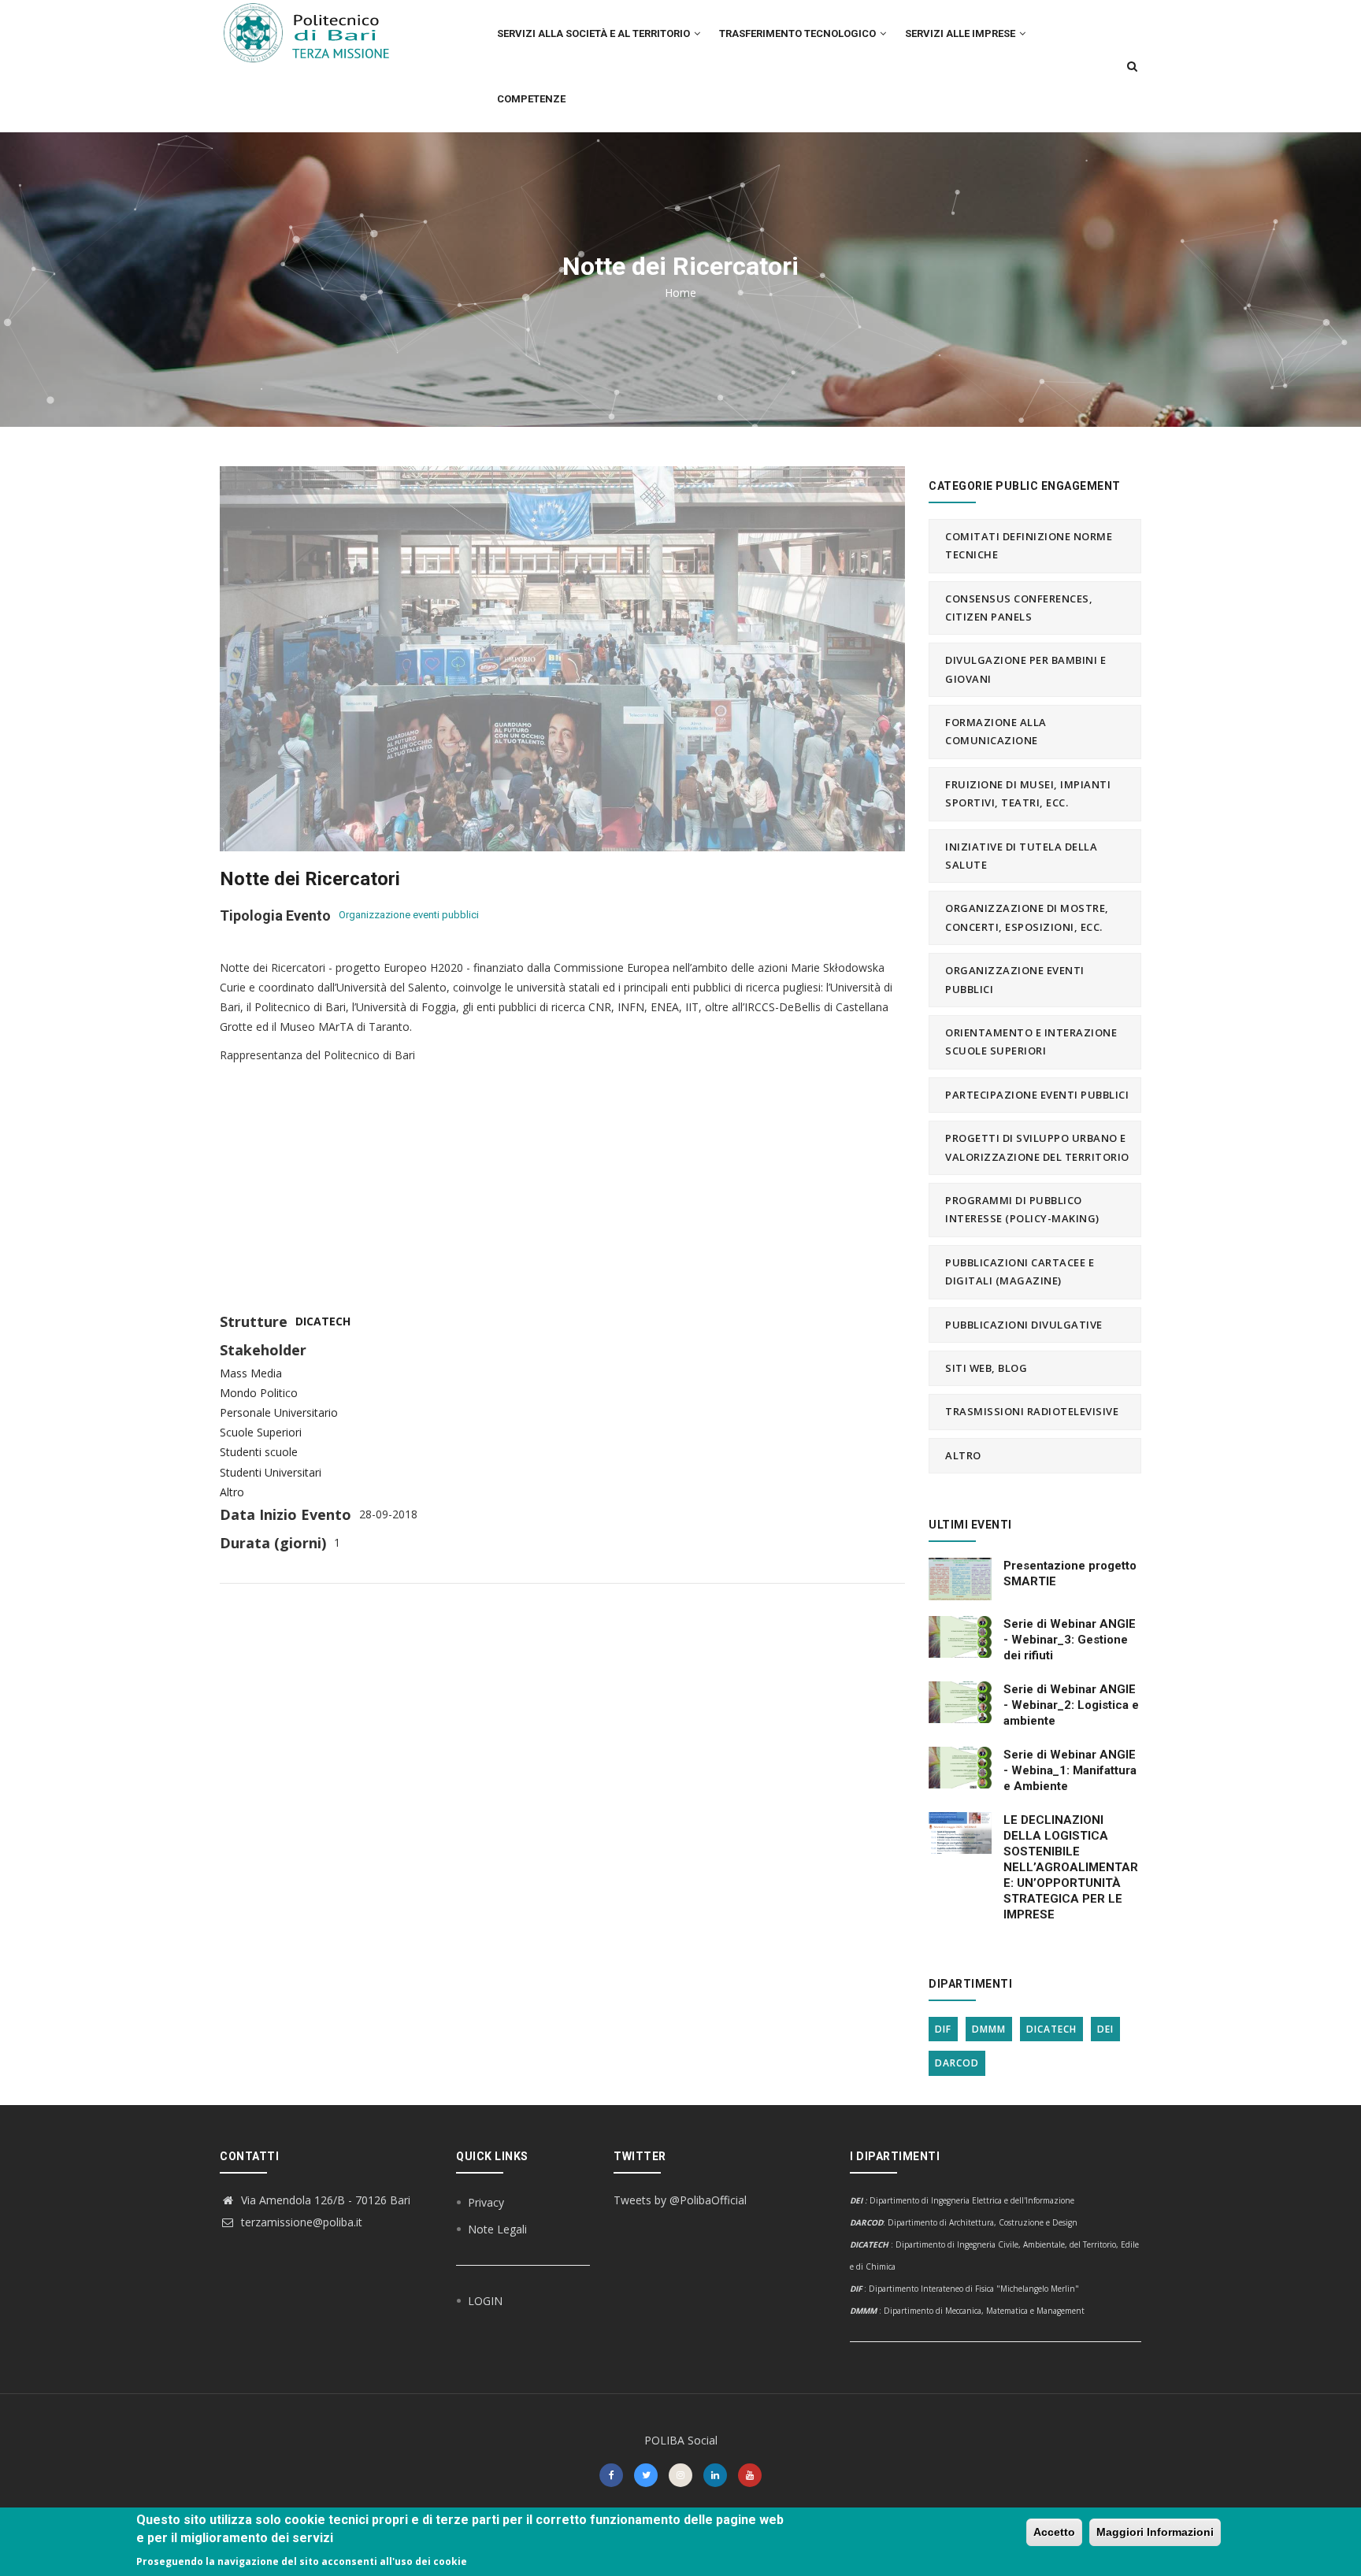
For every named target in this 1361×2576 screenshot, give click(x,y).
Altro (232, 1492)
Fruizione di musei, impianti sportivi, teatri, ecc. (1028, 793)
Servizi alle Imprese (961, 33)
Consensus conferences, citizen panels (1019, 608)
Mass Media (251, 1373)
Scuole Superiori (261, 1432)
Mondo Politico (259, 1393)
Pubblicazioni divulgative (1024, 1325)
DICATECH (323, 1321)
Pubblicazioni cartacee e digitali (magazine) (1020, 1271)
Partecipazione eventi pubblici (1037, 1095)
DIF (943, 2029)
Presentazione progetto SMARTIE (1070, 1573)
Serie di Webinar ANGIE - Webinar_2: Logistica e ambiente (1071, 1705)
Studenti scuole (259, 1452)
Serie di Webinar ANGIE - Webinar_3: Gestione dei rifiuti (1070, 1640)
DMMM (989, 2029)
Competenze (531, 99)
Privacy (486, 2202)
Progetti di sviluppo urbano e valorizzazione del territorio (1037, 1147)
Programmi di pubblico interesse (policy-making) (1022, 1209)
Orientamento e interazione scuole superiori (1031, 1042)
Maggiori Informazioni (1155, 2532)
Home (680, 293)
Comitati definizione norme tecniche (1029, 545)
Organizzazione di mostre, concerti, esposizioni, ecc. (1027, 917)
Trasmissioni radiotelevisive (1032, 1411)
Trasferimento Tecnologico (799, 33)
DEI (1105, 2029)
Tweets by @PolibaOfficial (680, 2200)
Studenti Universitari (271, 1472)
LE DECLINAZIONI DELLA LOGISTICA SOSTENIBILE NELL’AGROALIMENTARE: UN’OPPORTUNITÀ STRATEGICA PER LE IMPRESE (1071, 1867)
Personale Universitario (279, 1412)
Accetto (1054, 2532)
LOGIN (485, 2301)
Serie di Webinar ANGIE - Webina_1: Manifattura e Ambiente (1070, 1770)
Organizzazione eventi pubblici (409, 915)
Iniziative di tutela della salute (1021, 856)
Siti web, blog (986, 1368)
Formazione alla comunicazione (996, 731)
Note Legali (497, 2229)
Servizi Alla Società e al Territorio (595, 33)
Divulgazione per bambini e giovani (1025, 669)
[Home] (316, 32)
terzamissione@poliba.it (300, 2222)
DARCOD (957, 2063)
